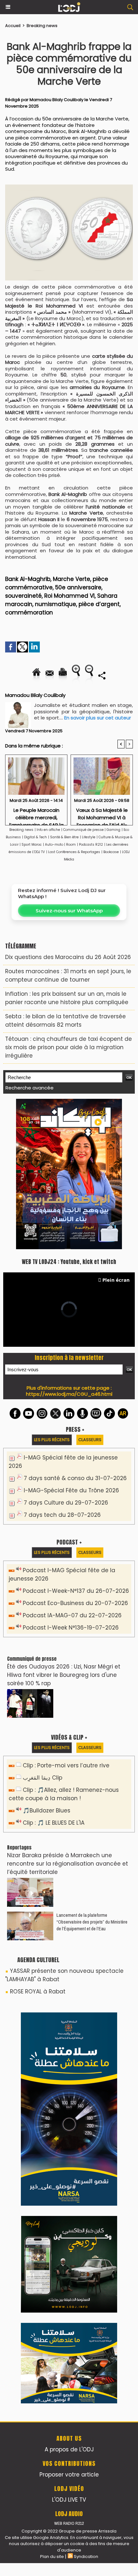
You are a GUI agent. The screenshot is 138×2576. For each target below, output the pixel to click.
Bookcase (111, 852)
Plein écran (116, 1280)
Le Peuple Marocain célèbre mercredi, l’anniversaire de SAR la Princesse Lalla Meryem (36, 815)
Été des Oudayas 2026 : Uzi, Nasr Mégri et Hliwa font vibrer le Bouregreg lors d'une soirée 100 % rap (64, 1675)
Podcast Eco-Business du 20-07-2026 (75, 1603)
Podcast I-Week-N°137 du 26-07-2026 (76, 1591)
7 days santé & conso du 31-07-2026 (75, 1478)
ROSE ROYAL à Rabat (38, 1991)
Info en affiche (48, 830)
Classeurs (90, 1440)
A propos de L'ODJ (69, 2449)
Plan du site (52, 2557)
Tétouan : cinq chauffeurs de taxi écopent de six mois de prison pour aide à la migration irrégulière (69, 1047)
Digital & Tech (35, 837)
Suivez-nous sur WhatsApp (69, 911)
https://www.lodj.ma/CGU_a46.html (69, 1394)
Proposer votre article (69, 2475)
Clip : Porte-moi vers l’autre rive (66, 1765)
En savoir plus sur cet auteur (98, 718)
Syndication (86, 2557)
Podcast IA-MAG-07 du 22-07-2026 (72, 1615)
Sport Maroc (32, 845)
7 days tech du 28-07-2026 (62, 1515)
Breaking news (42, 26)
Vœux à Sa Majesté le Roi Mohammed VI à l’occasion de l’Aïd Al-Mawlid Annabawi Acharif (102, 815)
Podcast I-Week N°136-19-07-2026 (71, 1628)
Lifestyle (89, 837)
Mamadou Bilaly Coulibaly (56, 100)
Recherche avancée (30, 1088)
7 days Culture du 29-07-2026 (66, 1503)
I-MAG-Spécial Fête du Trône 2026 (71, 1490)
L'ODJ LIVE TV (69, 2500)
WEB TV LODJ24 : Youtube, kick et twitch (69, 1262)
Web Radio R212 (69, 2523)
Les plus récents (52, 1440)
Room (71, 845)
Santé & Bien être (64, 837)
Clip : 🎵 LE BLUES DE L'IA (54, 1823)
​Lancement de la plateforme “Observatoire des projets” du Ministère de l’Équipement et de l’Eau (92, 1922)
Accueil (13, 26)
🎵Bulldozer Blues (47, 1811)
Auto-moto (55, 845)
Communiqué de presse (84, 830)
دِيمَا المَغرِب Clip (43, 1778)
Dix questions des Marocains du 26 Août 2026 (68, 957)
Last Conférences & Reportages (74, 852)
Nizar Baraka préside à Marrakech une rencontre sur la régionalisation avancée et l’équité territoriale (68, 1864)
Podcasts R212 (91, 845)
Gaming (113, 830)
